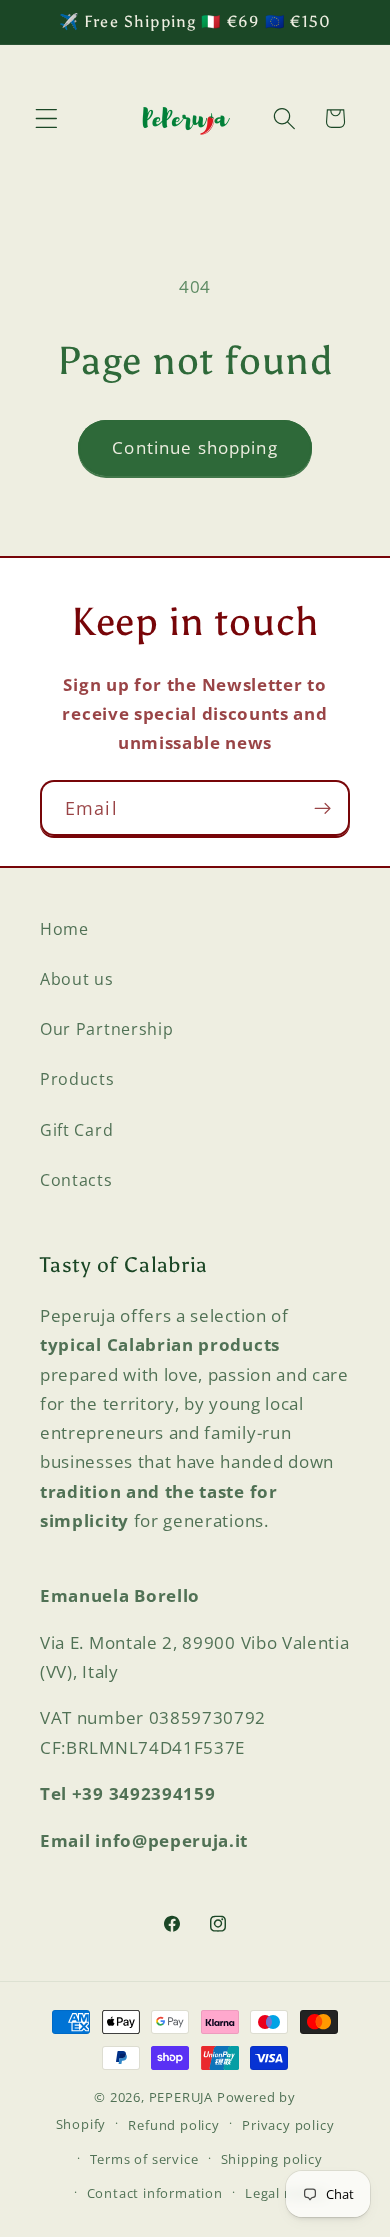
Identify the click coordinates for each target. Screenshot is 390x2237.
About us (77, 979)
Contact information (155, 2193)
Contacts (76, 1180)
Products (77, 1079)
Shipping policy (272, 2159)
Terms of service (144, 2159)
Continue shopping (195, 447)
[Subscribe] (322, 808)
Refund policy (173, 2125)
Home (64, 929)
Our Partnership (106, 1029)
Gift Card (76, 1130)
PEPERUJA (181, 2097)
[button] (46, 118)
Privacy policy (288, 2125)
